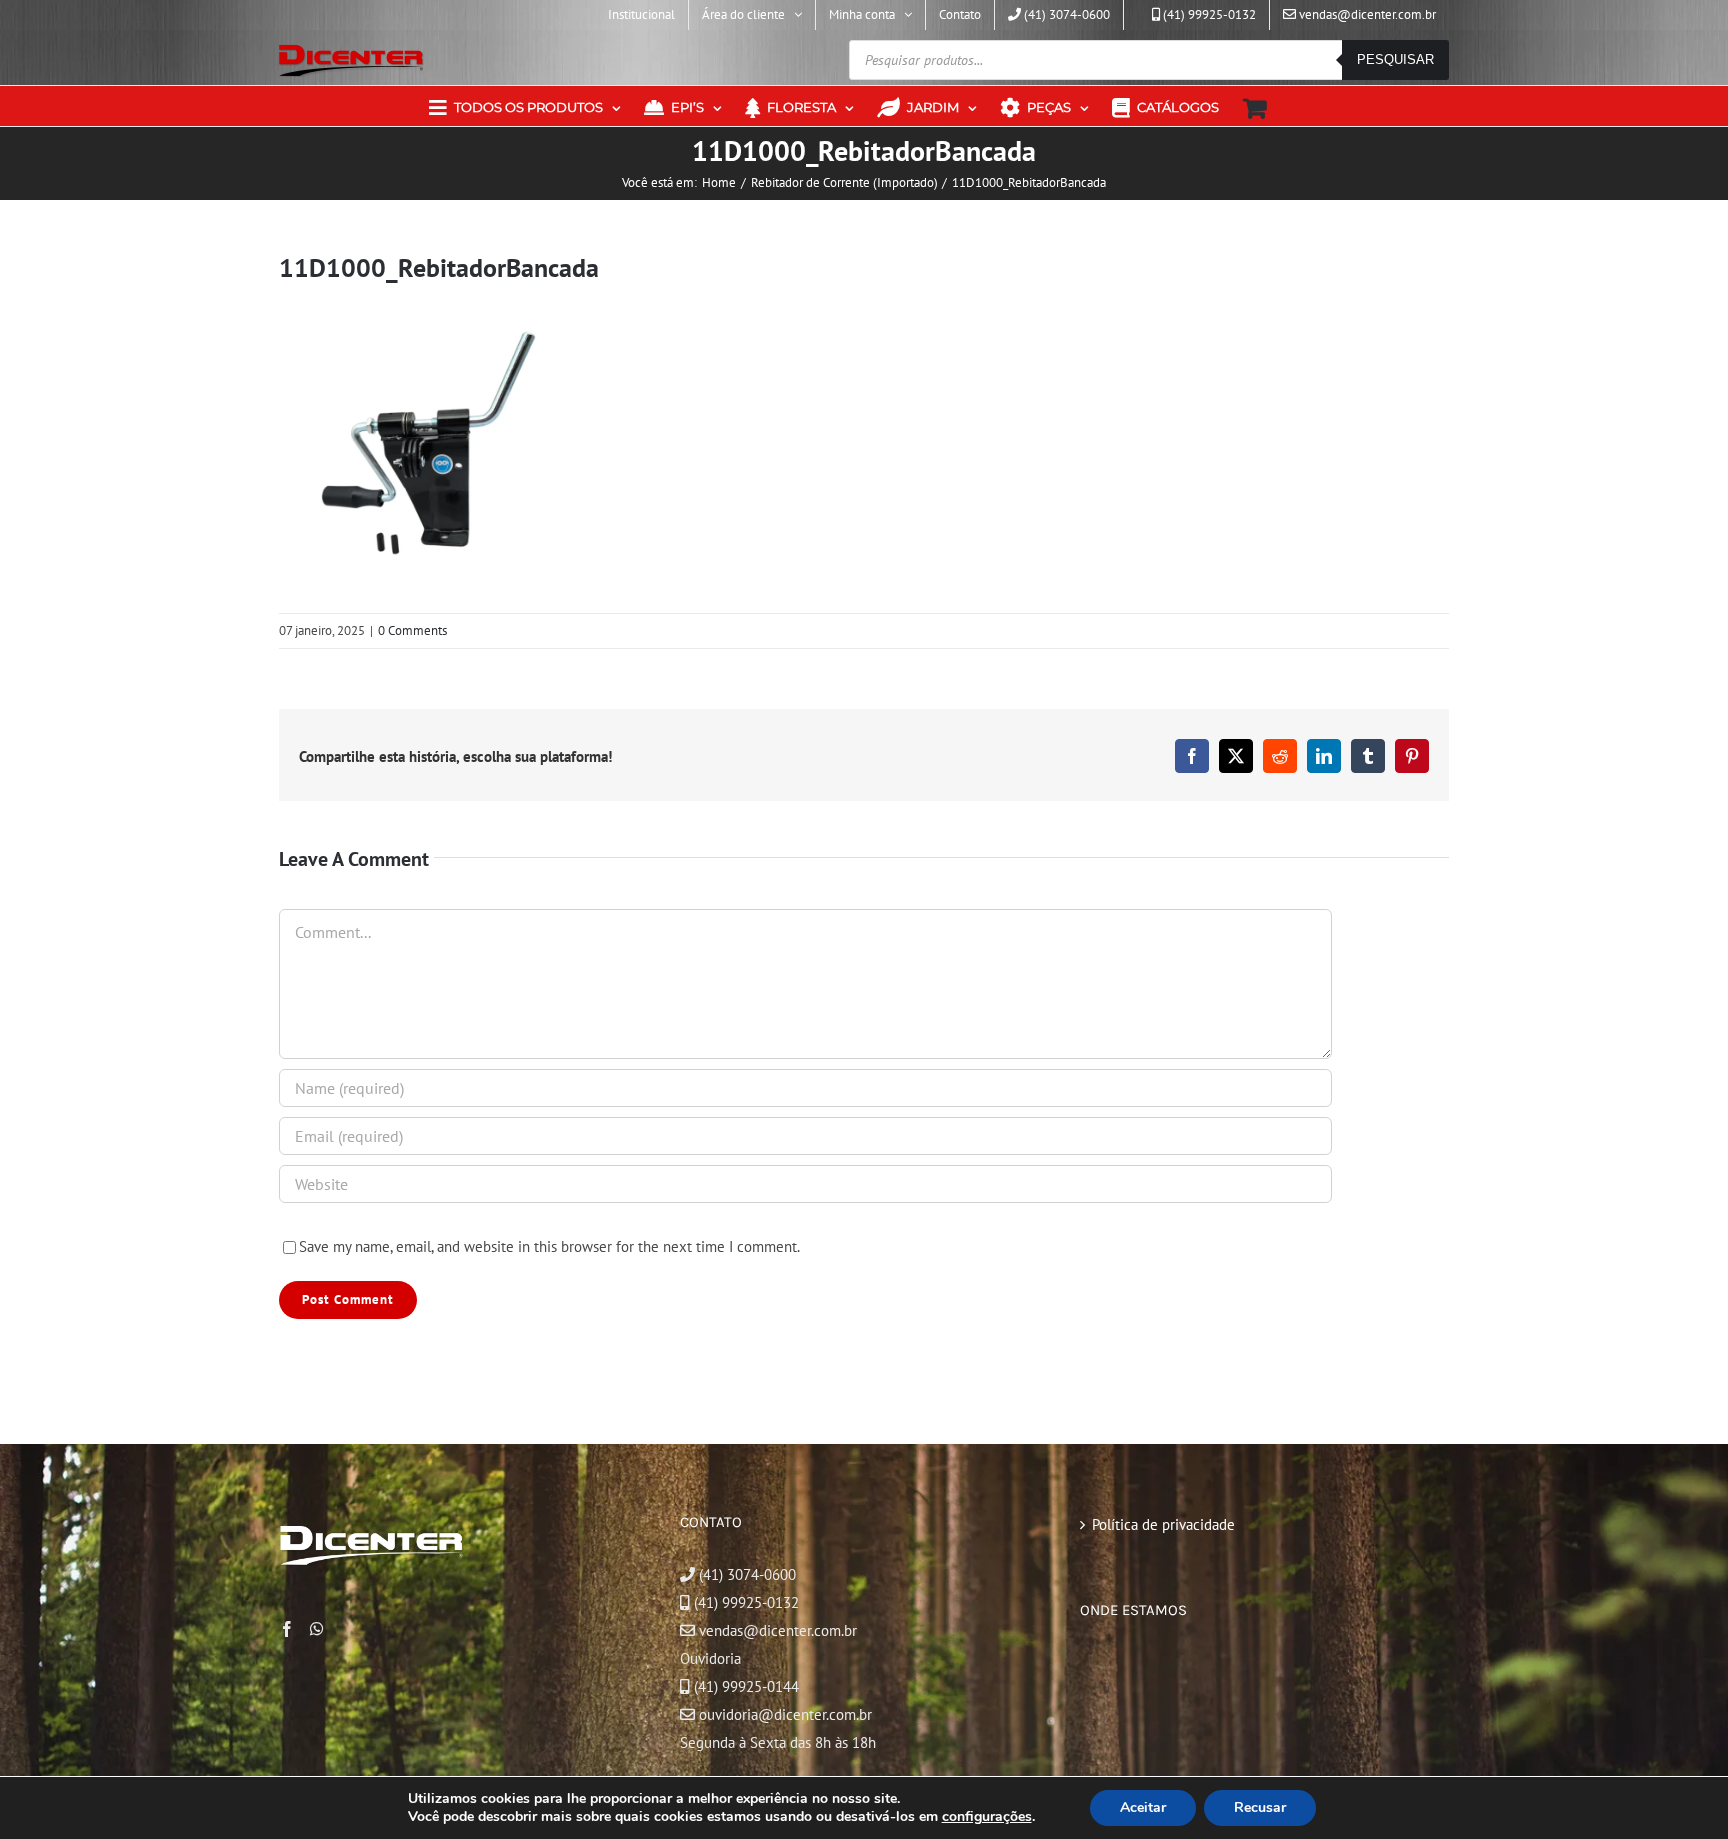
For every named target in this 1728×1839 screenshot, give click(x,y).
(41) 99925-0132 (746, 1602)
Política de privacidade (1163, 1524)
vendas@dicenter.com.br (776, 1630)
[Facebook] (287, 1629)
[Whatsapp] (317, 1629)
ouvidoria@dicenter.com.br (783, 1714)
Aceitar (1143, 1807)
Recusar (1260, 1807)
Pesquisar (1395, 59)
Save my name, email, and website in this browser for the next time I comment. (549, 1246)
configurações (987, 1817)
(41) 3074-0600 (745, 1574)
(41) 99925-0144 (746, 1686)
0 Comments (412, 630)
